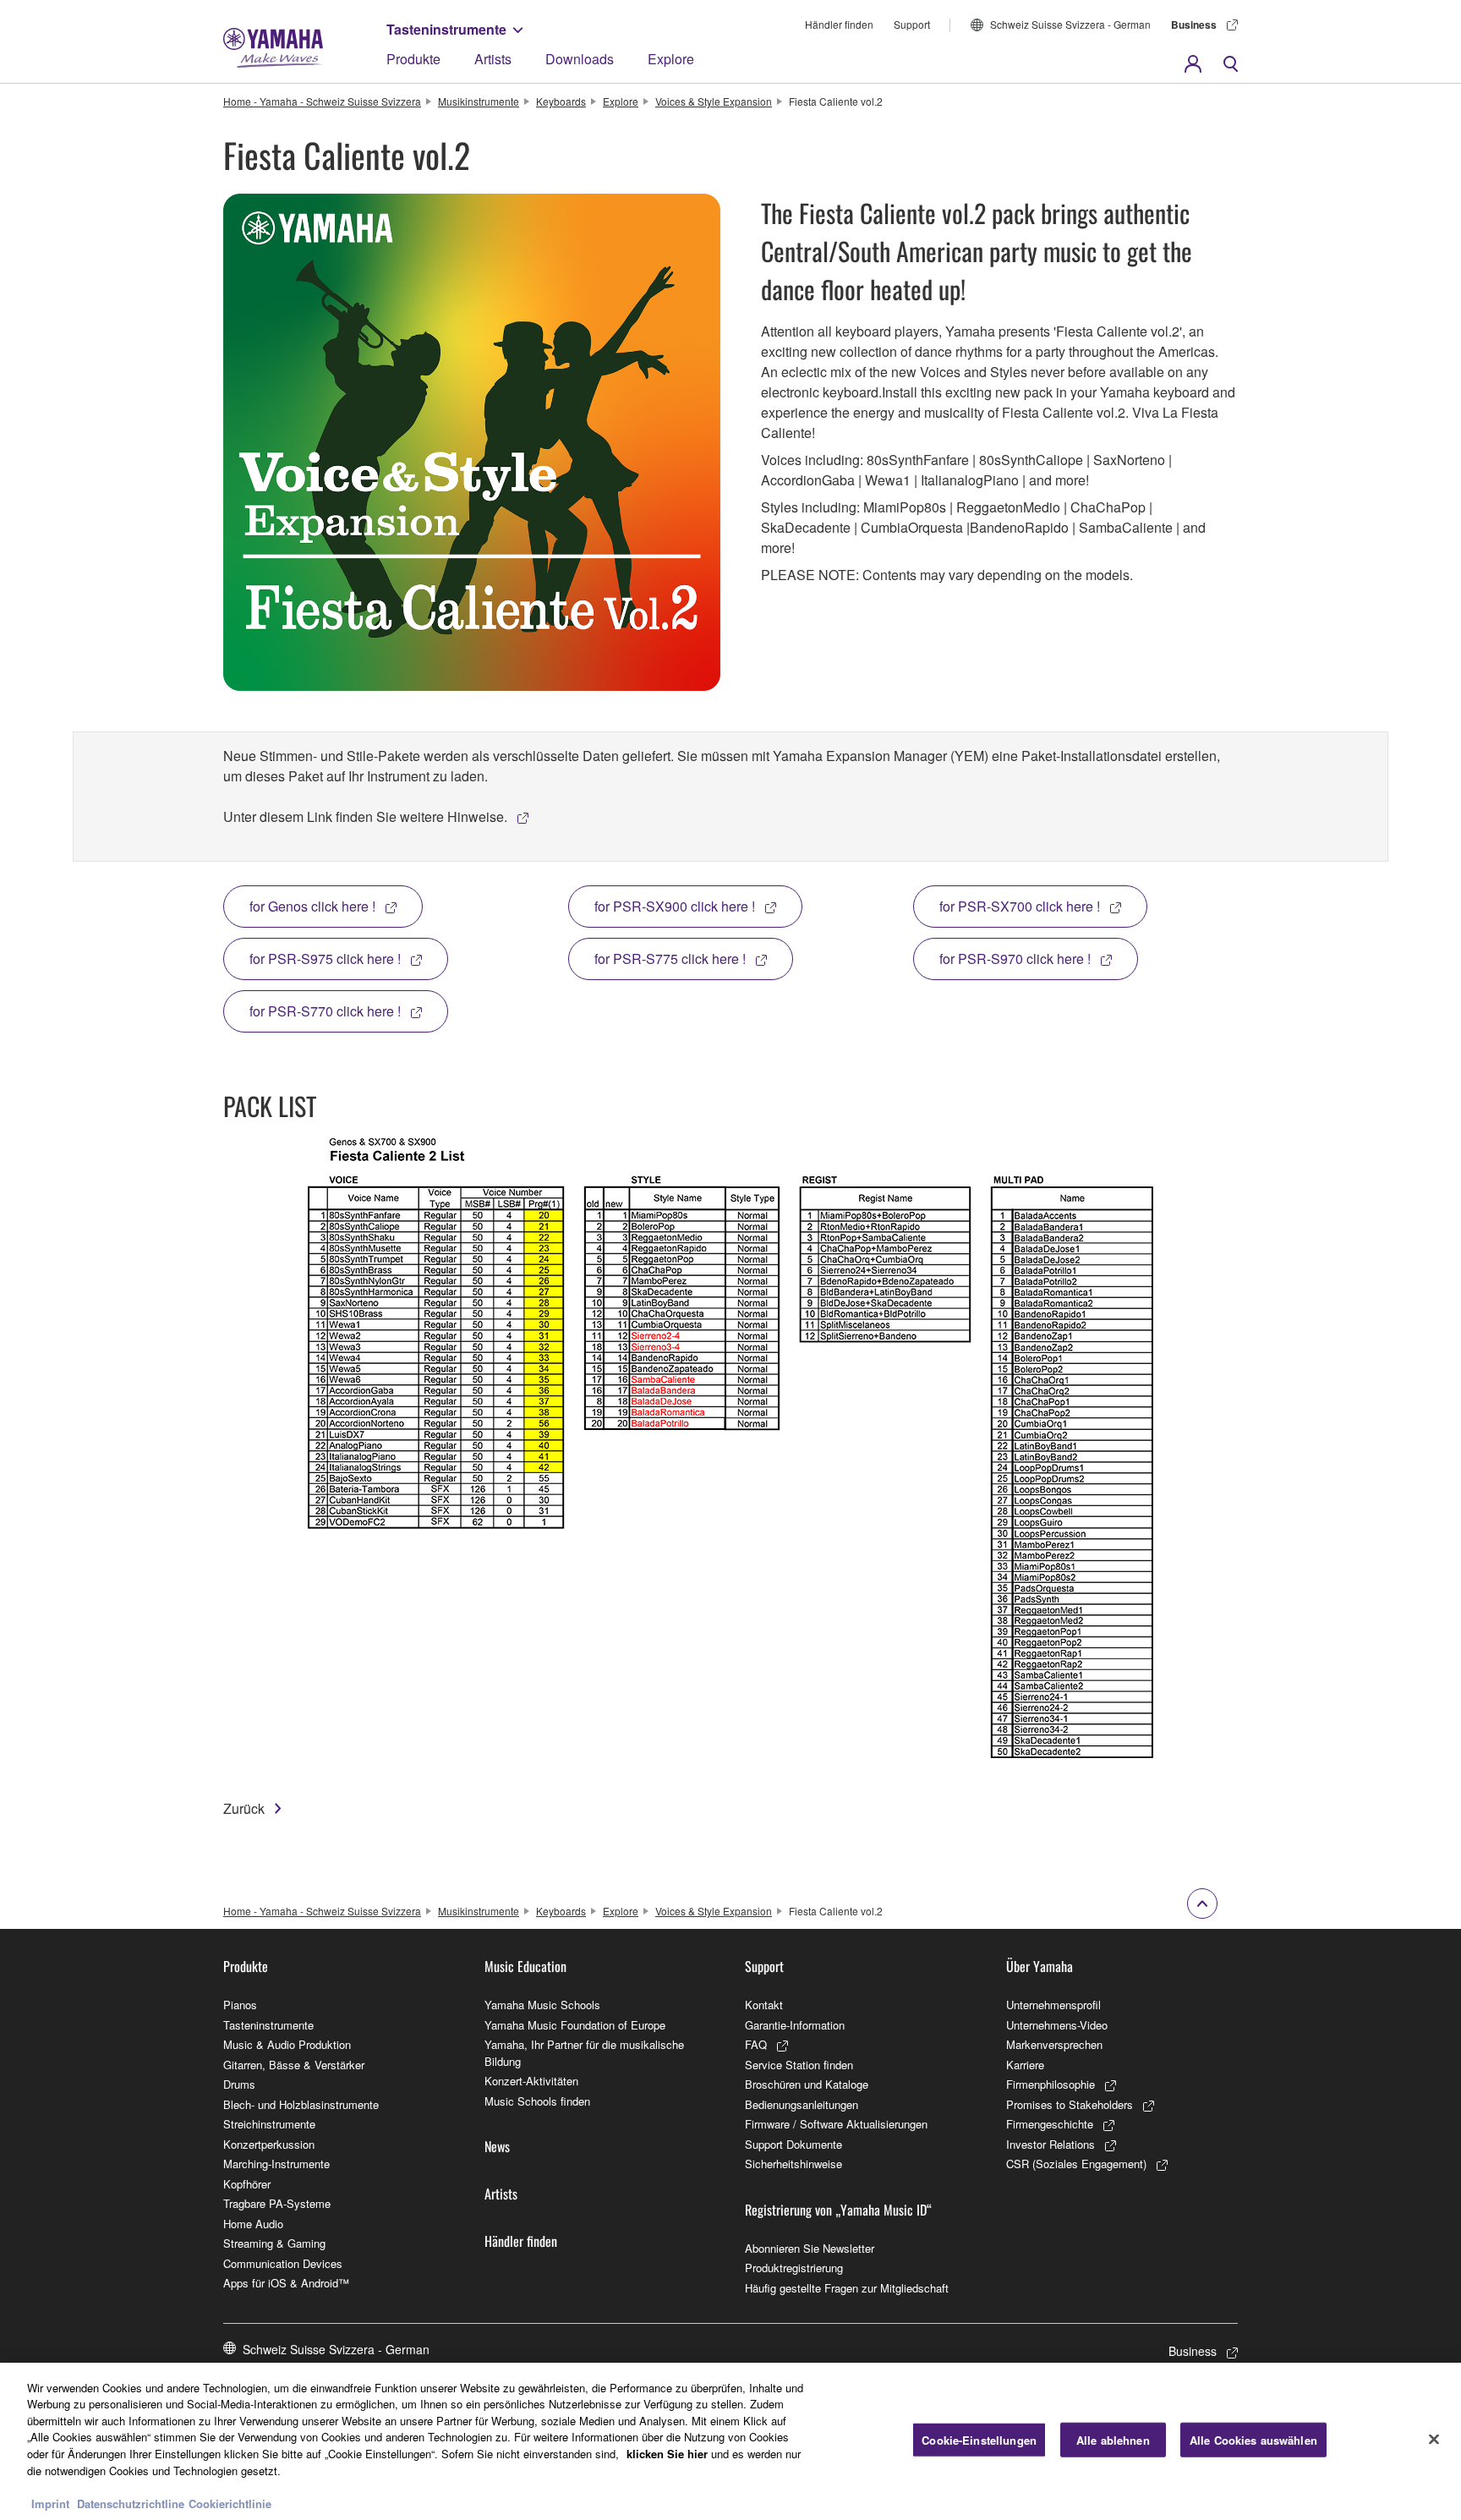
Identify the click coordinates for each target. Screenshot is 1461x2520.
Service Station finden (799, 2065)
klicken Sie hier (667, 2454)
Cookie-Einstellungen (979, 2440)
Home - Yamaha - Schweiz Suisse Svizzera (322, 101)
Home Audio (253, 2224)
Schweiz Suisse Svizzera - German (1070, 24)
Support (912, 24)
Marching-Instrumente (276, 2164)
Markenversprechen (1054, 2044)
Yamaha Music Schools (542, 2005)
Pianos (240, 2005)
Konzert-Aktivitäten (531, 2081)
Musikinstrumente (479, 101)
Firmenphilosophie (1051, 2084)
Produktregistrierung (794, 2268)
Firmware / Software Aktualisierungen (836, 2124)
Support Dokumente (793, 2144)
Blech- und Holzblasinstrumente (301, 2104)
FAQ (756, 2044)
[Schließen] (1434, 2439)
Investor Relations (1051, 2144)
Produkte (413, 59)
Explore (671, 59)
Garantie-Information (795, 2025)
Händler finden (839, 24)
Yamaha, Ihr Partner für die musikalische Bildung (584, 2053)
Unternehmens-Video (1057, 2025)
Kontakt (764, 2005)
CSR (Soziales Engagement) (1076, 2164)
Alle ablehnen (1113, 2440)
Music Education (525, 1966)
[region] (730, 2441)
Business (1194, 25)
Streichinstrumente (269, 2124)
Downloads (580, 59)
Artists (493, 59)
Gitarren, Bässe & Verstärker (294, 2065)
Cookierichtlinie (230, 2503)
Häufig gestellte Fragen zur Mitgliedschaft (847, 2288)
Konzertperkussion (269, 2144)
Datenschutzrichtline (131, 2503)
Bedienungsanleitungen (802, 2104)
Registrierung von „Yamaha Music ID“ (838, 2210)
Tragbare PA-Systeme (277, 2203)
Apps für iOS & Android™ (286, 2283)
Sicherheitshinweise (793, 2164)
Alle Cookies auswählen (1253, 2440)
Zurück (244, 1808)
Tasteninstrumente (446, 29)
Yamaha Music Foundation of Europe (575, 2025)
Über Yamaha (1040, 1966)
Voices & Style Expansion (714, 101)
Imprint (50, 2503)
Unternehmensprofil (1053, 2005)
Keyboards (561, 101)
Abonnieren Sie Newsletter (810, 2248)
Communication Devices (283, 2263)
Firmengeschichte (1050, 2124)
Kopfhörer (247, 2184)
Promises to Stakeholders (1070, 2104)
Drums (239, 2084)
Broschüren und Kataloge (807, 2084)
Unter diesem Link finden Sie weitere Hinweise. (365, 816)
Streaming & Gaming (274, 2243)
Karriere (1025, 2065)
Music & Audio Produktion (287, 2044)
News (497, 2146)
